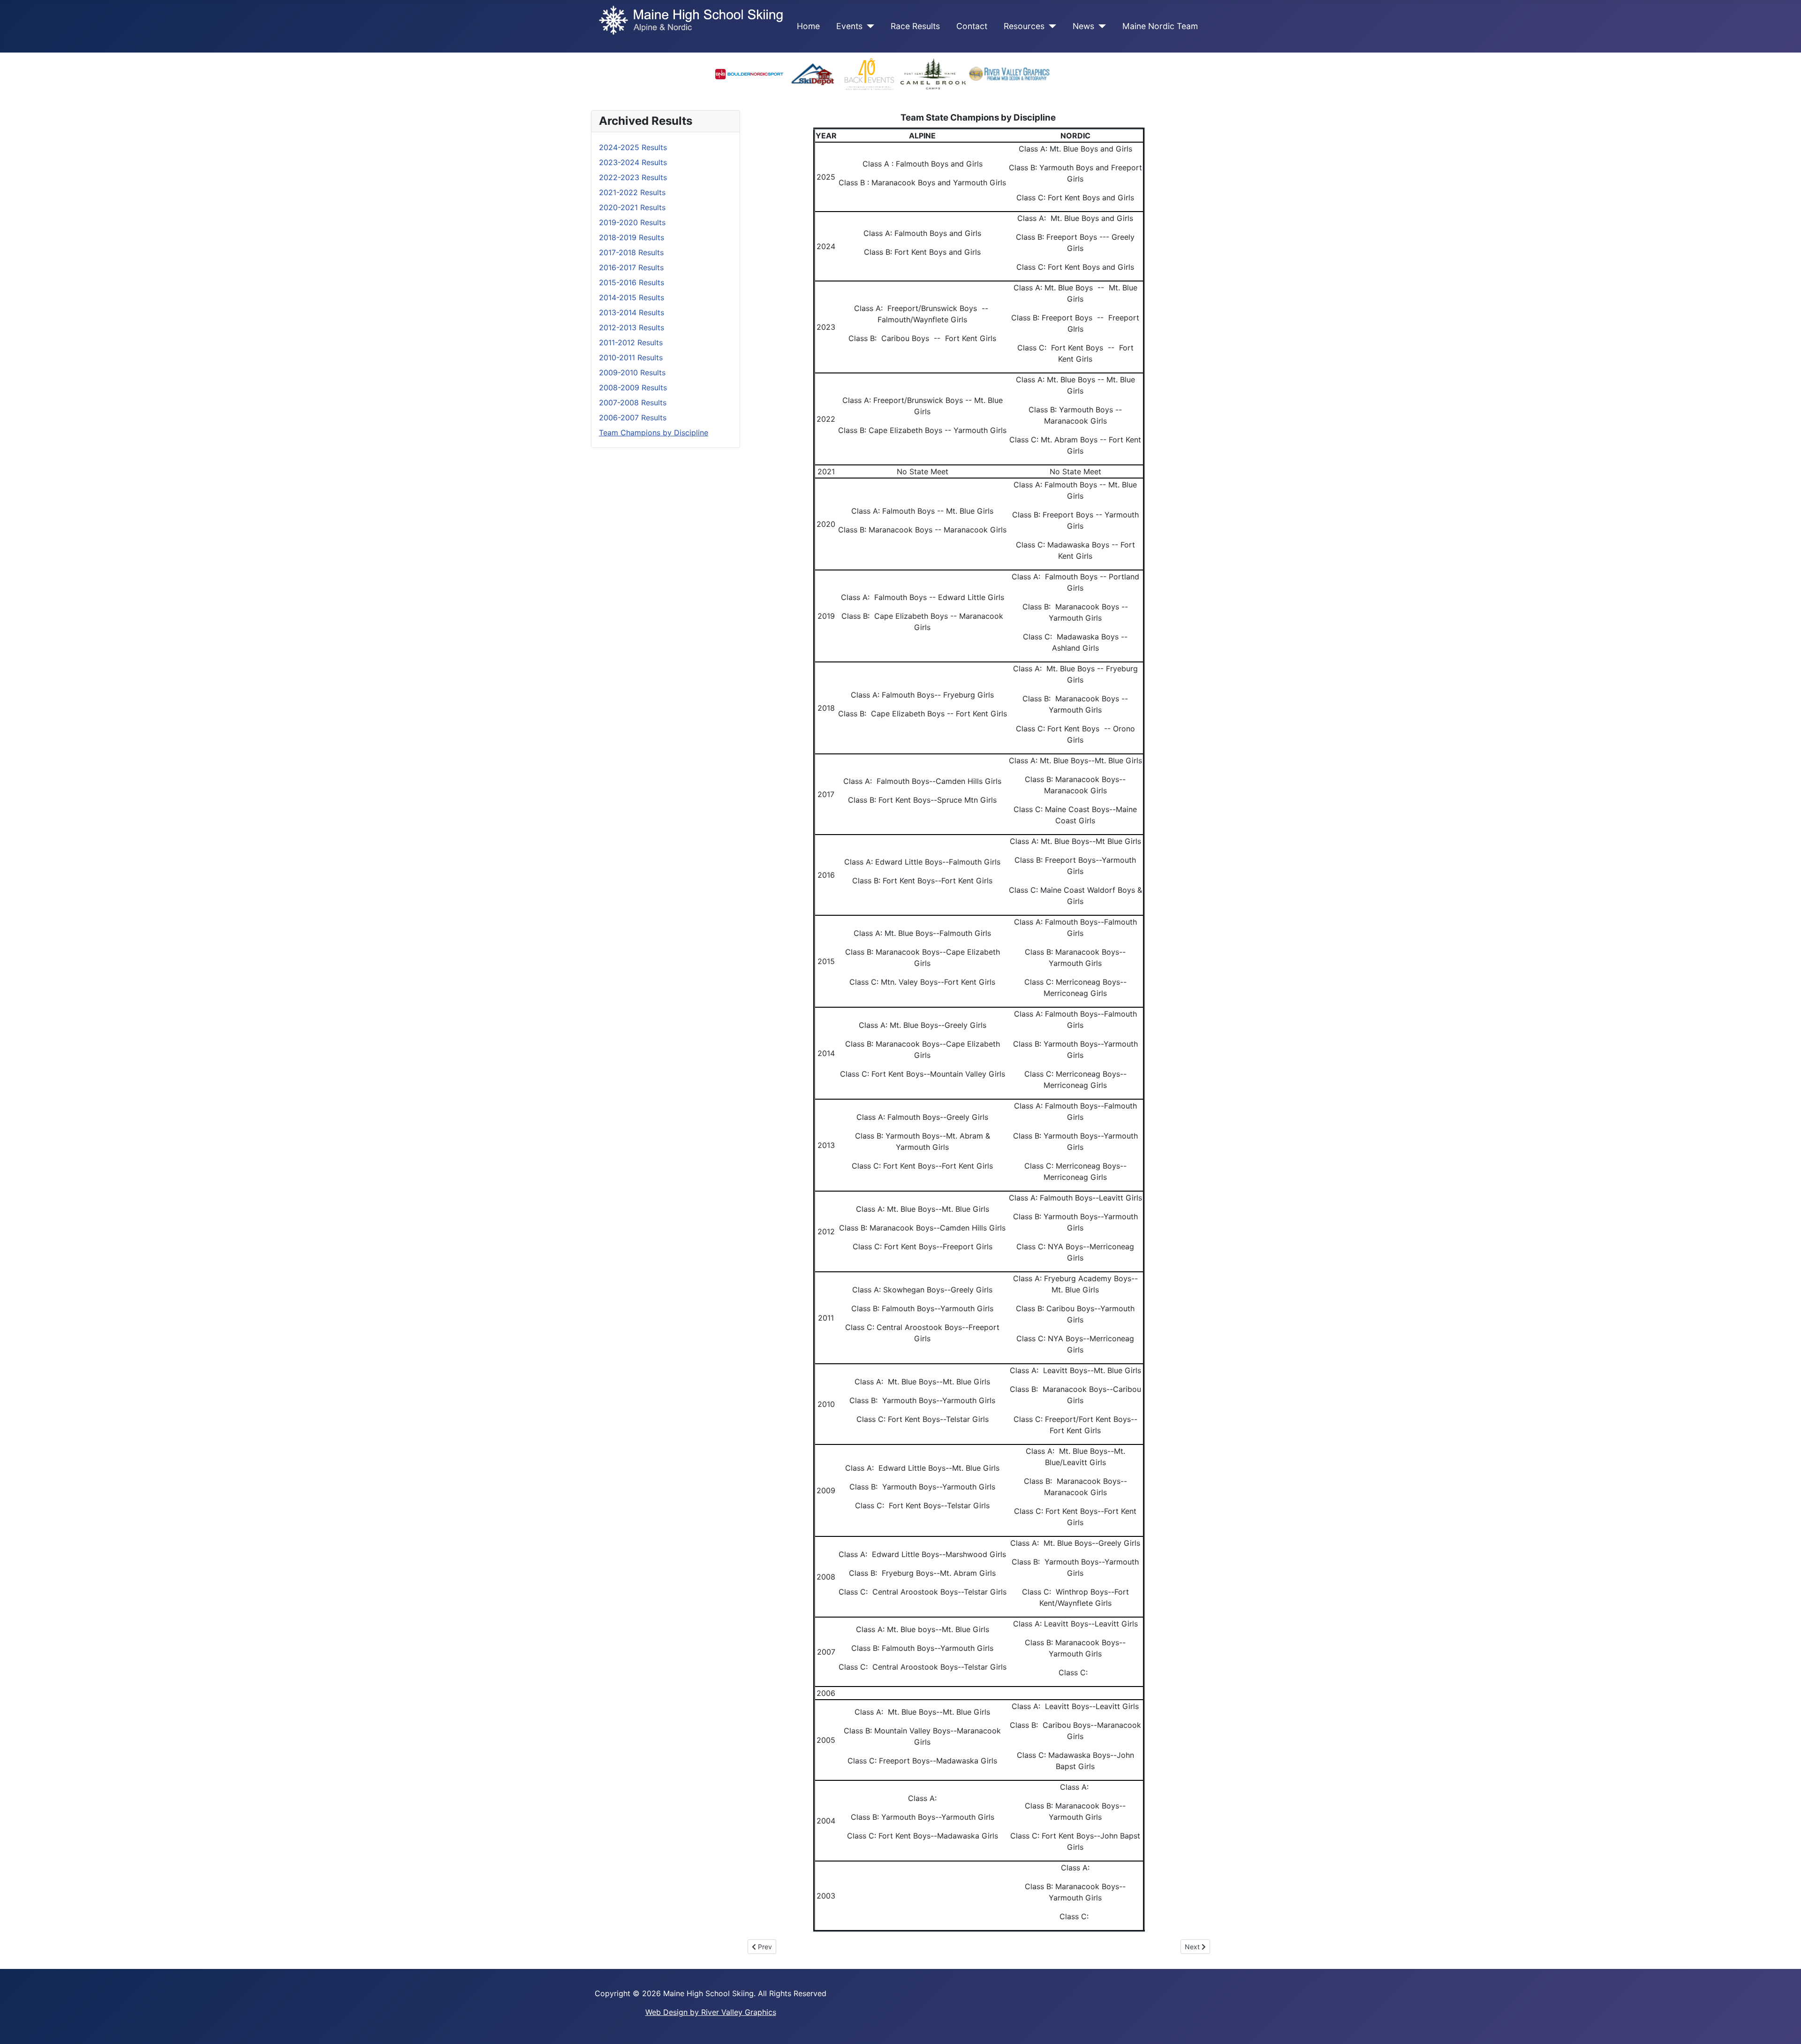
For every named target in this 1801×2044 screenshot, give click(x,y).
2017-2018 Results (631, 252)
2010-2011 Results (631, 357)
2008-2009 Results (633, 388)
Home (808, 26)
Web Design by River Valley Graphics (711, 2012)
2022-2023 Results (633, 177)
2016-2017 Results (631, 267)
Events (849, 26)
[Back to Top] (1785, 2027)
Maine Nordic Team (1160, 26)
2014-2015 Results (632, 297)
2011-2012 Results (631, 342)
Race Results (915, 26)
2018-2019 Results (632, 237)
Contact (972, 26)
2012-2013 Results (632, 327)
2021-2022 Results (632, 192)
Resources (1024, 26)
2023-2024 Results (633, 162)
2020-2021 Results (632, 207)
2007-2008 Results (633, 403)
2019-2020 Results (632, 222)
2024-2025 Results (633, 147)
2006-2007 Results (633, 418)
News (1083, 26)
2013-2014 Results (632, 312)
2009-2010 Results (632, 372)
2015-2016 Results (632, 282)
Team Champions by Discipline (654, 433)
